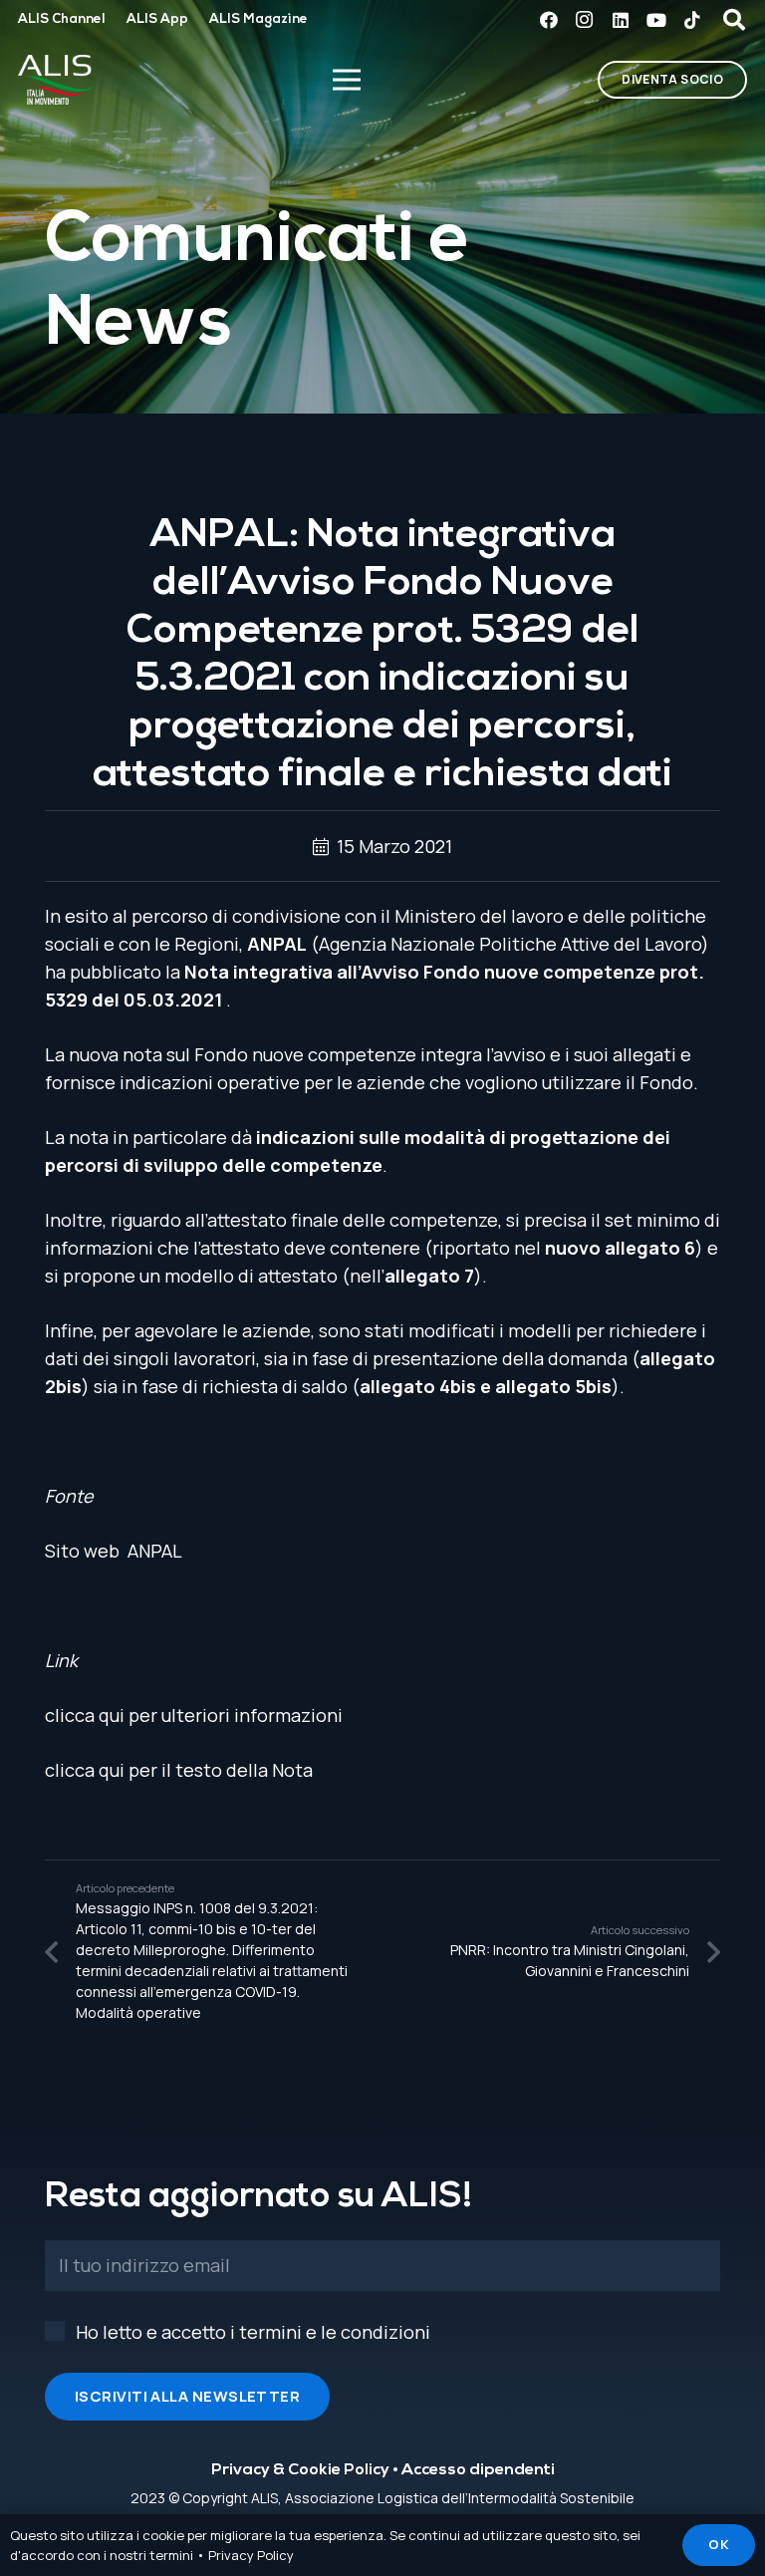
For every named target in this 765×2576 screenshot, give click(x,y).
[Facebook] (549, 20)
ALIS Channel (61, 19)
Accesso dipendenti (478, 2470)
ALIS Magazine (258, 19)
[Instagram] (585, 20)
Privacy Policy (251, 2555)
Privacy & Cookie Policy (300, 2470)
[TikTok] (692, 20)
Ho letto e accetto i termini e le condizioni (253, 2332)
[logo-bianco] (56, 80)
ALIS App (157, 19)
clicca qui (85, 1715)
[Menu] (346, 80)
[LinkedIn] (621, 20)
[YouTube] (656, 20)
